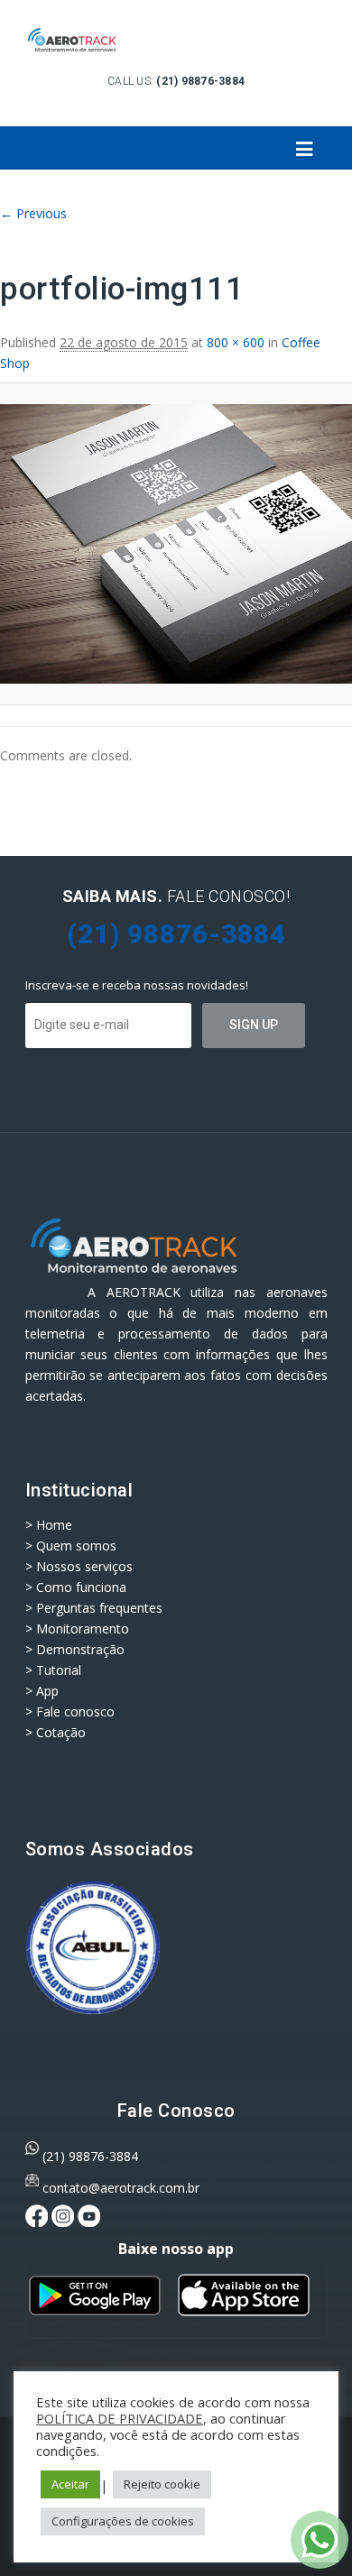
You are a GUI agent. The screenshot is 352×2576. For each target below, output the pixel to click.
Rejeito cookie (162, 2484)
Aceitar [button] (70, 2484)
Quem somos (76, 1546)
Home (54, 1525)
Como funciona (81, 1587)
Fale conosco (75, 1711)
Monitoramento (83, 1628)
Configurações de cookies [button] (123, 2521)
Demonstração (80, 1649)
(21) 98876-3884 (90, 2156)
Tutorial (59, 1670)
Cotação (61, 1732)
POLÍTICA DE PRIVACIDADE (120, 2418)
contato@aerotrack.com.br (121, 2188)
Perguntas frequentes (99, 1608)
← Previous (33, 213)
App (47, 1691)
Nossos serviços (84, 1566)
